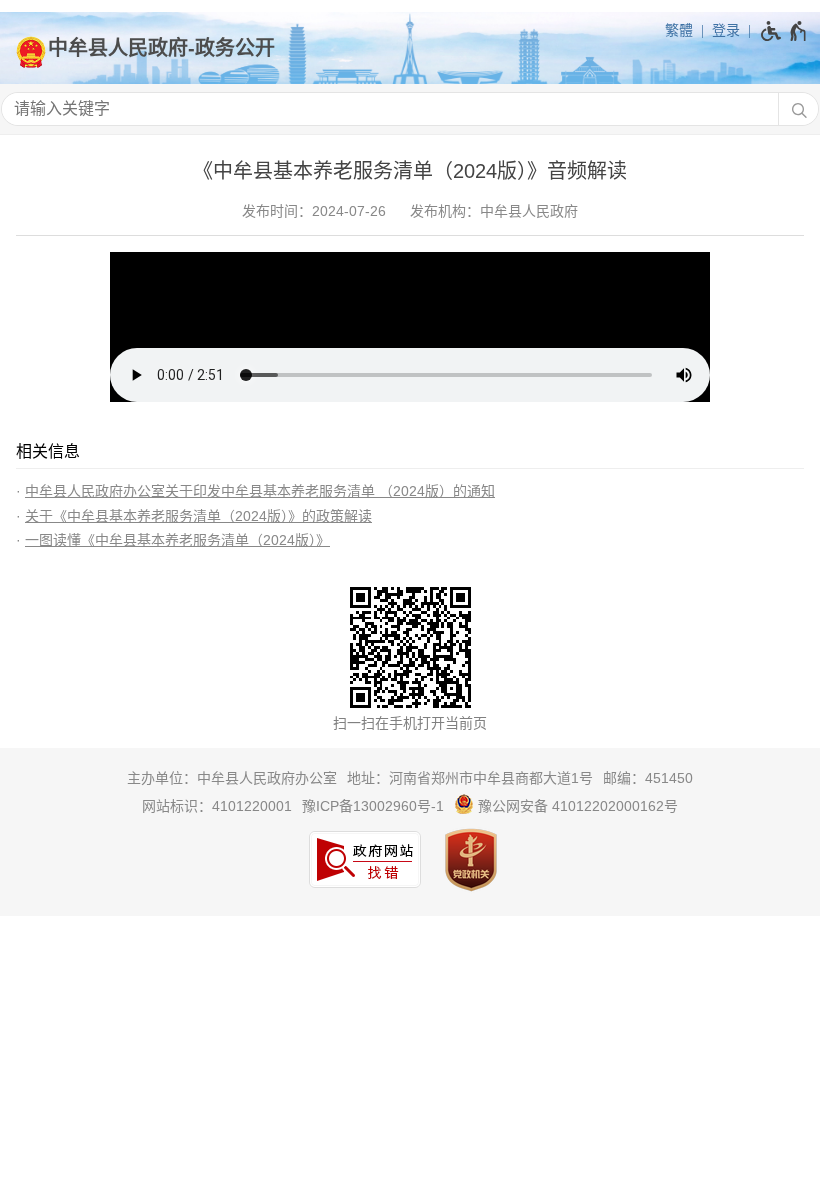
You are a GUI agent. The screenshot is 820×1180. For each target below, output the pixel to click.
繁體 (679, 30)
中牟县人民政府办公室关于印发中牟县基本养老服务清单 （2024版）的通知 (260, 491)
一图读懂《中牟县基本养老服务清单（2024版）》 (177, 540)
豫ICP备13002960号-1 (373, 806)
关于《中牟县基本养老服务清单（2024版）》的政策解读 (198, 516)
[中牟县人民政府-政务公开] (410, 48)
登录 (726, 30)
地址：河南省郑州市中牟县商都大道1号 (470, 778)
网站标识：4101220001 (217, 806)
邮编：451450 (648, 778)
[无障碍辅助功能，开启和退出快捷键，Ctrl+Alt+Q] (784, 31)
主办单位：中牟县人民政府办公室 (232, 778)
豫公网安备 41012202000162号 (576, 806)
